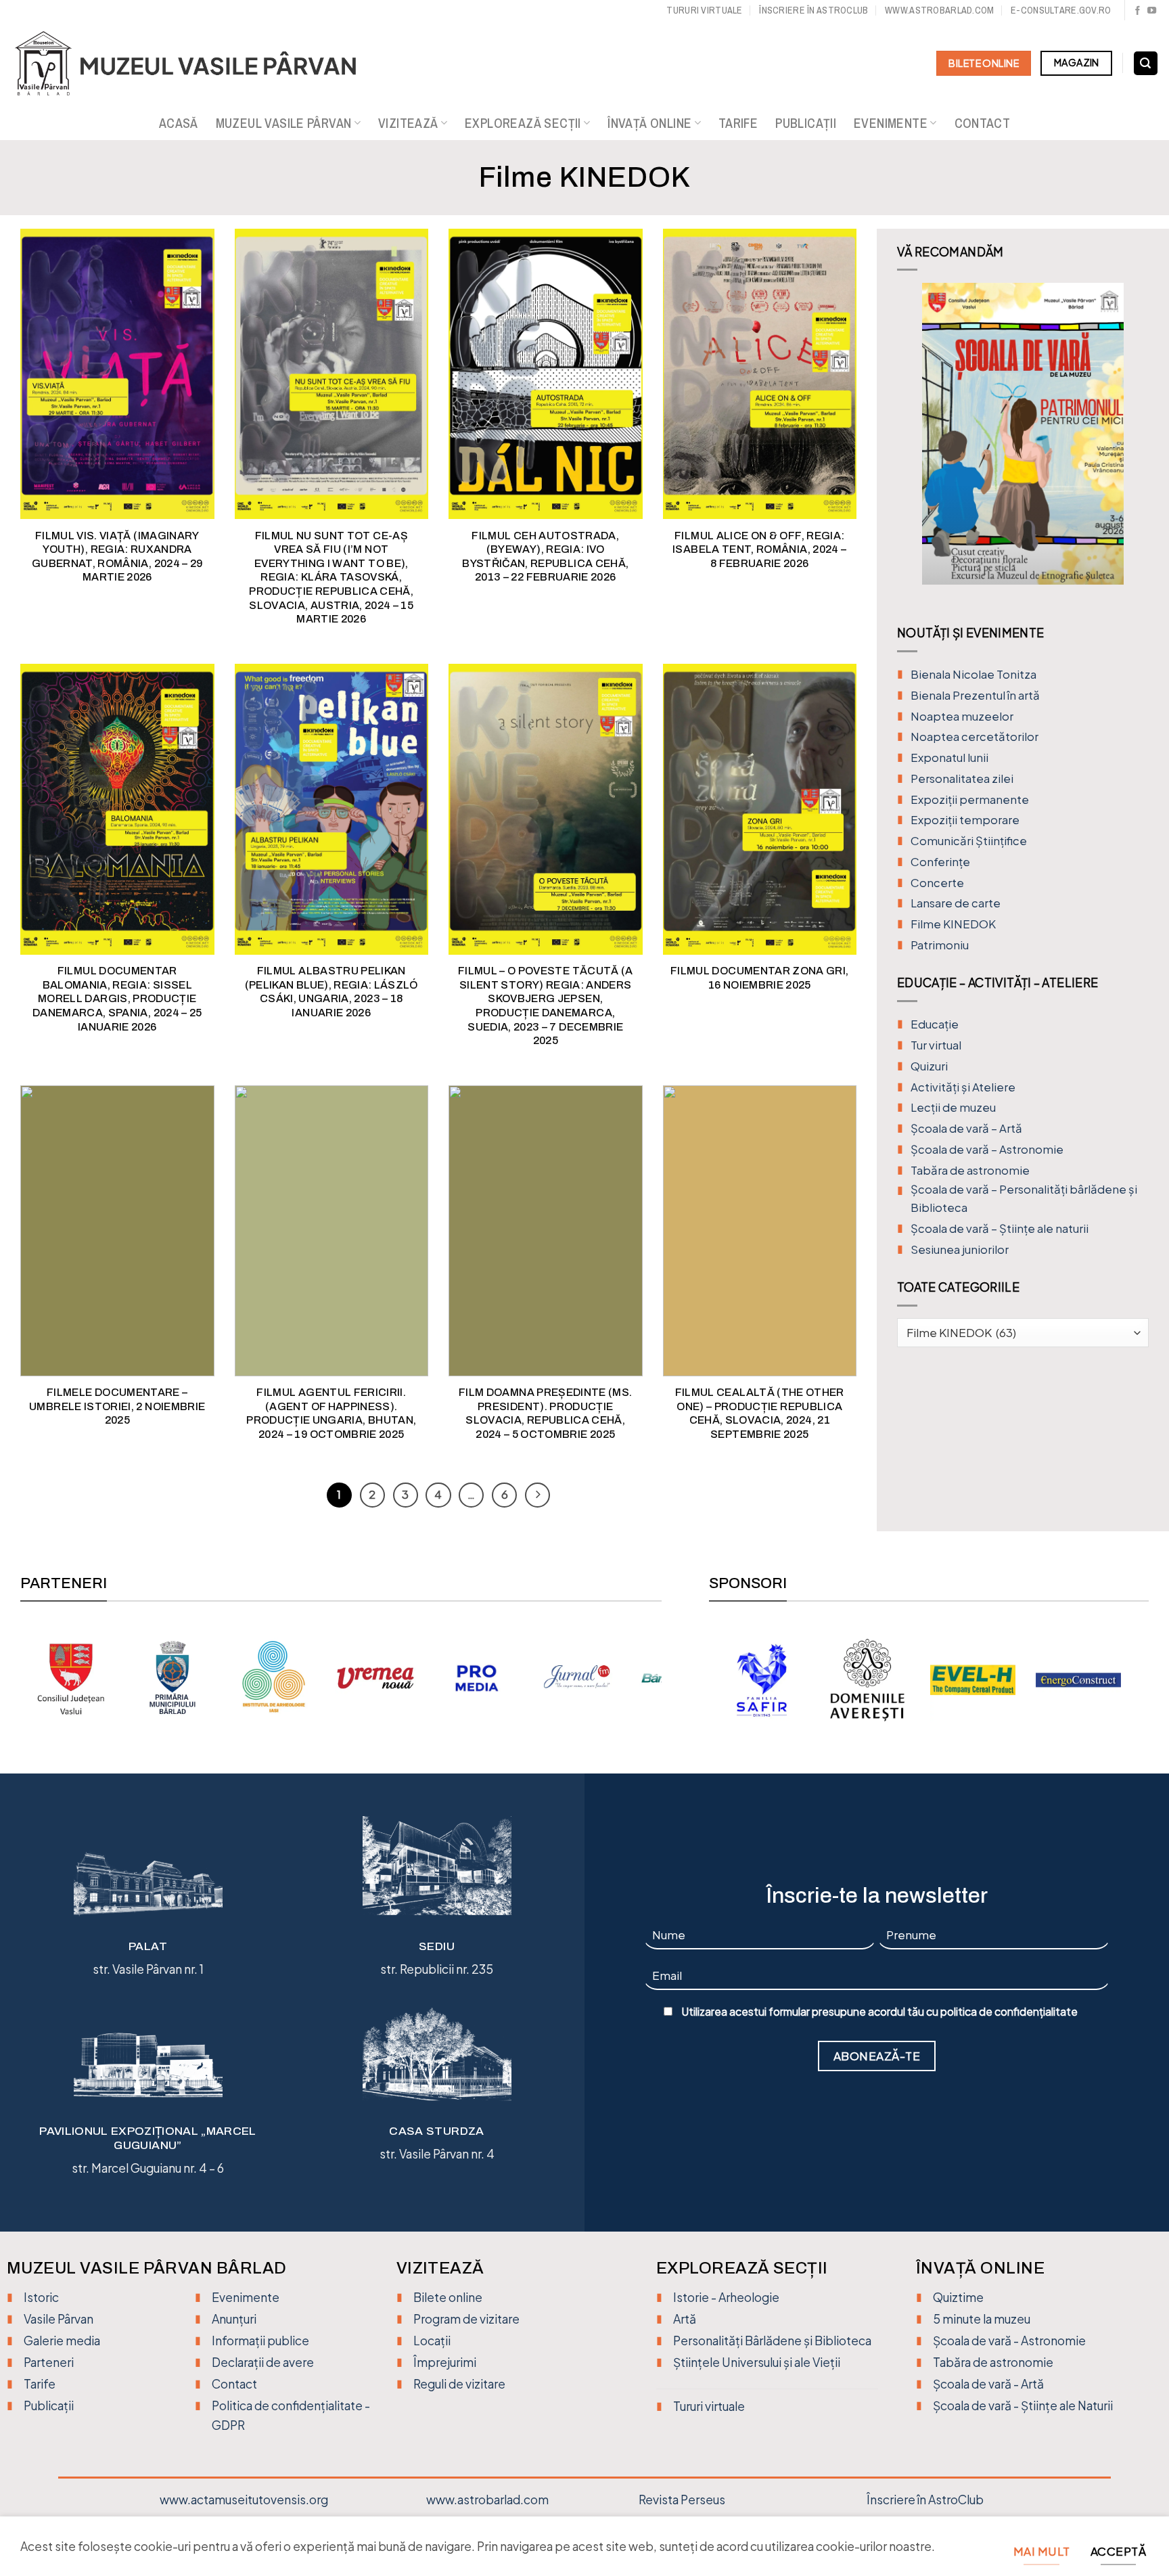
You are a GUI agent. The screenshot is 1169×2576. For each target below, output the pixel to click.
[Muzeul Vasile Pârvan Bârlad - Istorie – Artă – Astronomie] (198, 64)
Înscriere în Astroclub (813, 10)
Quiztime (958, 2297)
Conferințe (940, 862)
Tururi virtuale (704, 10)
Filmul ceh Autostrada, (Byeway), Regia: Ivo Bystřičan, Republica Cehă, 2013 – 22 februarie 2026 (545, 557)
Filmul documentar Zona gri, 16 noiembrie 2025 (760, 978)
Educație (935, 1024)
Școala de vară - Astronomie (1009, 2341)
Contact (983, 123)
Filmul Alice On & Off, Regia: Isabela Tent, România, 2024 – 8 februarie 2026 (759, 549)
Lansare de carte (956, 903)
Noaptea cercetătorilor (975, 737)
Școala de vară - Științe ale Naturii (1023, 2405)
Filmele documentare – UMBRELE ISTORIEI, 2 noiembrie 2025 (117, 1406)
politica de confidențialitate (1009, 2012)
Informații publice (260, 2341)
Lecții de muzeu (953, 1107)
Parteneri (49, 2362)
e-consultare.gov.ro (1061, 10)
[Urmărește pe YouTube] (1152, 11)
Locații (432, 2341)
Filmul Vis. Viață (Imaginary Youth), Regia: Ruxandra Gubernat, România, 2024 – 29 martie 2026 (117, 557)
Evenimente (891, 123)
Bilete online (448, 2297)
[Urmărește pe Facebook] (1138, 11)
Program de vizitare (466, 2319)
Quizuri (929, 1066)
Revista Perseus (682, 2500)
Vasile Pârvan (59, 2319)
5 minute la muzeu (982, 2319)
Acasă (179, 123)
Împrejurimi (445, 2362)
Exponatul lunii (949, 758)
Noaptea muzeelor (962, 716)
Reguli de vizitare (459, 2384)
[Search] (1146, 64)
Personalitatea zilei (962, 778)
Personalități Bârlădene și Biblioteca (772, 2341)
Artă (685, 2319)
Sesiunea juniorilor (960, 1249)
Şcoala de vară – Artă (966, 1128)
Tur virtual (936, 1045)
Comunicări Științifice (969, 841)
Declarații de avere (263, 2362)
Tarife (738, 123)
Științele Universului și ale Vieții (757, 2362)
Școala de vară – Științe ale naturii (1000, 1228)
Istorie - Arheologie (726, 2297)
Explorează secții (523, 123)
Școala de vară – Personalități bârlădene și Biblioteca (1024, 1198)
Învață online (649, 123)
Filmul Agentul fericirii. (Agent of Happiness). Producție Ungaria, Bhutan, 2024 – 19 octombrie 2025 (331, 1413)
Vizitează (408, 123)
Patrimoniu (940, 945)
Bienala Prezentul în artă (975, 695)
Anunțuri (234, 2319)
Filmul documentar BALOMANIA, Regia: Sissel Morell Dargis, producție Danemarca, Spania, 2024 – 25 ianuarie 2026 (117, 998)
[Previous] (909, 444)
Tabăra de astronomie (970, 1170)
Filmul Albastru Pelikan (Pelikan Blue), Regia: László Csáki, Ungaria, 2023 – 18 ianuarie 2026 (331, 992)
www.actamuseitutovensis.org (244, 2500)
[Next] (1137, 444)
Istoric (41, 2297)
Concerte (937, 883)
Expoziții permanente (970, 799)
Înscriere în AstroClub (925, 2500)
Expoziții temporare (965, 820)
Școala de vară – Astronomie (987, 1149)
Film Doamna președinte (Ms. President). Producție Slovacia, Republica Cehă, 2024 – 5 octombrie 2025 (546, 1413)
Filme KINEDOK (953, 924)
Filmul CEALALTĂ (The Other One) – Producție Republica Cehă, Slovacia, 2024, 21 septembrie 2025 (760, 1413)
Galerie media (62, 2341)
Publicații (806, 123)
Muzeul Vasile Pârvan (284, 123)
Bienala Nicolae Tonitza (973, 674)
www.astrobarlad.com (939, 10)
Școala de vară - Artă (988, 2384)
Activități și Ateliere (963, 1087)
